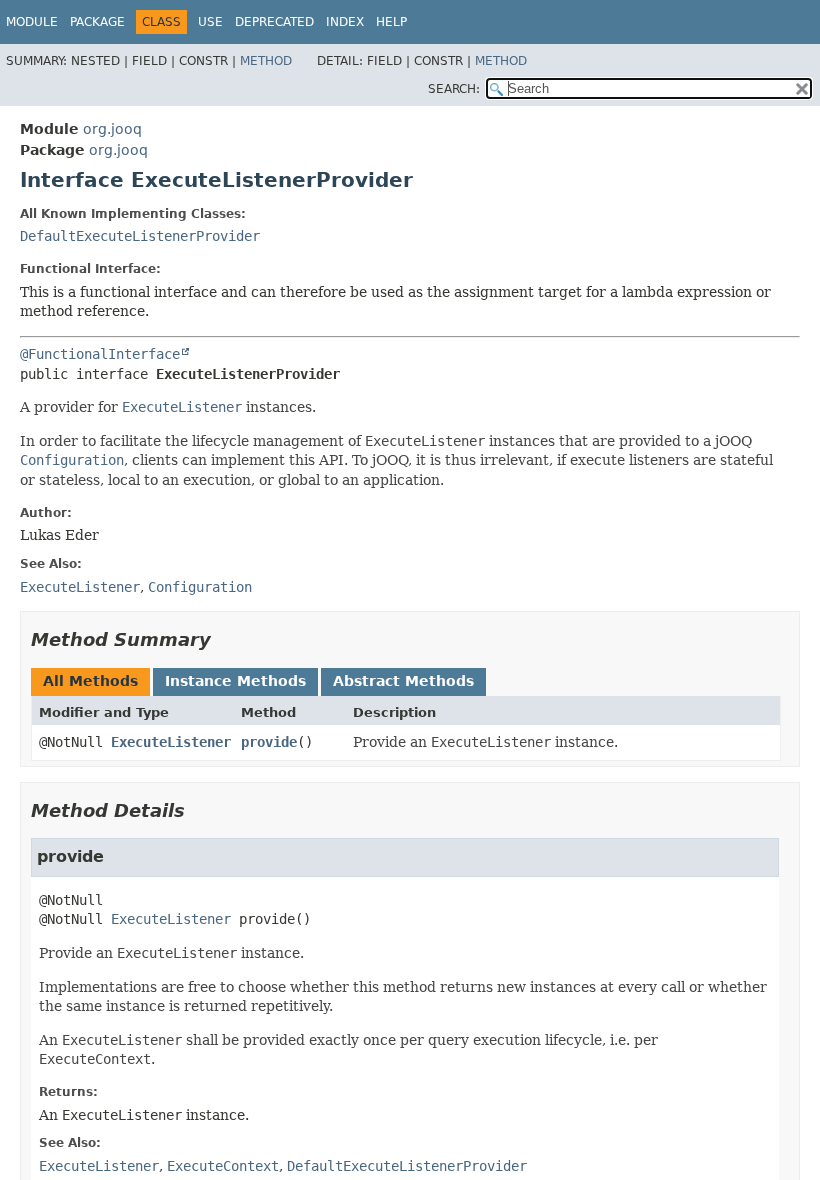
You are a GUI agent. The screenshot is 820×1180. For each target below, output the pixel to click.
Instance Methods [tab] (235, 681)
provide (269, 742)
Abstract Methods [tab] (403, 681)
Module (32, 22)
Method (266, 61)
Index (345, 22)
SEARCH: (454, 89)
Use (210, 22)
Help (391, 22)
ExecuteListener (171, 742)
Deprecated (274, 22)
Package (97, 22)
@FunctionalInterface (100, 354)
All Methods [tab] (90, 681)
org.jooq (112, 129)
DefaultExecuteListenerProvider (140, 236)
